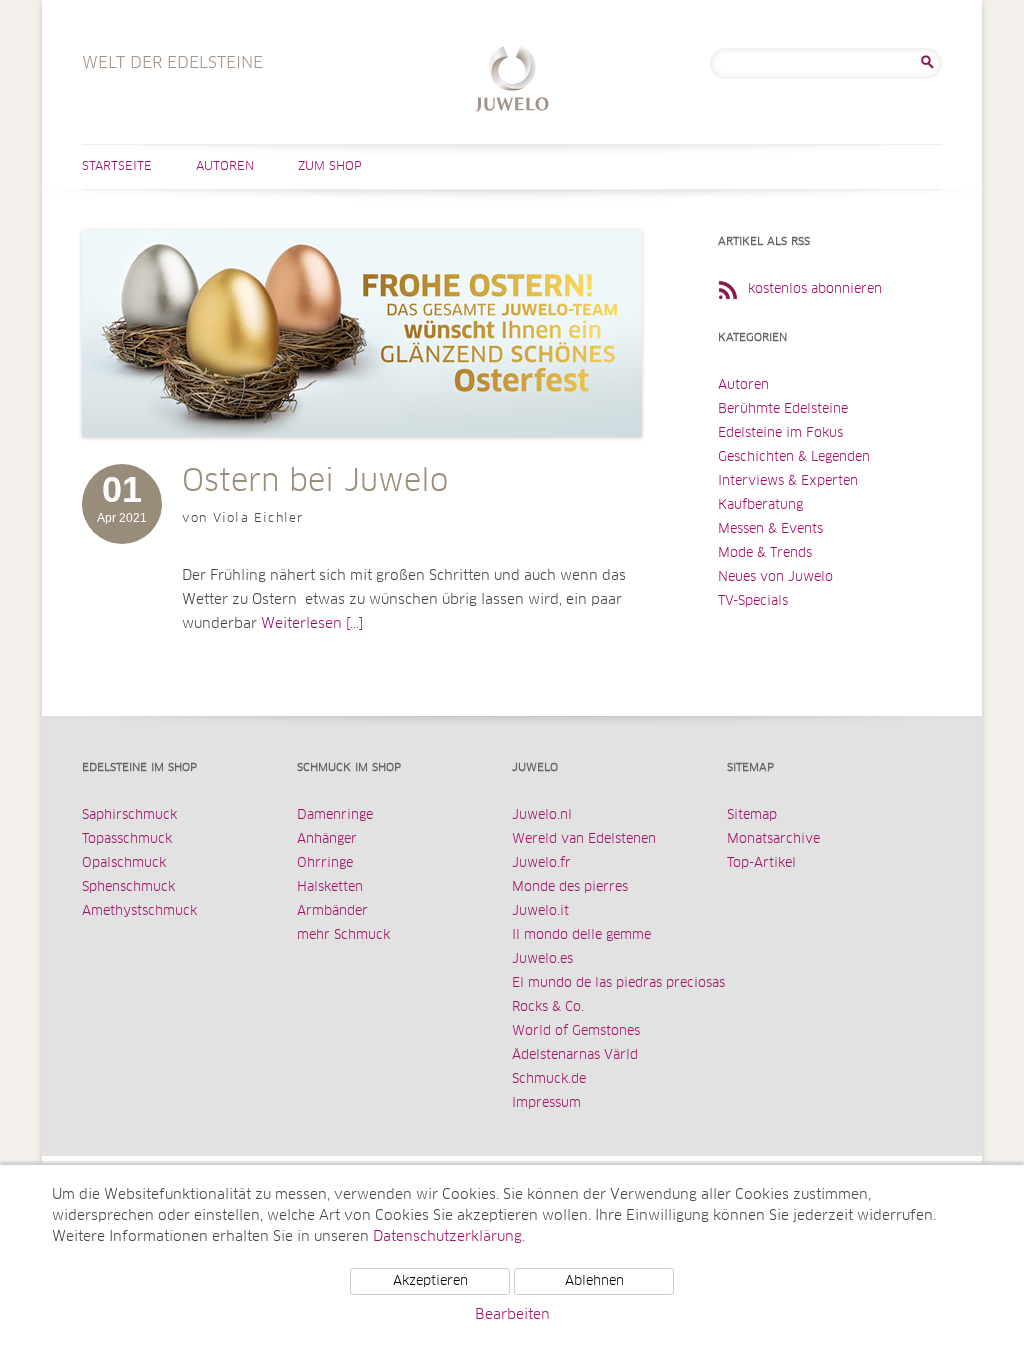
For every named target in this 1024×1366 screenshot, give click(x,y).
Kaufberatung (760, 505)
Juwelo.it (540, 911)
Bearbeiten (512, 1315)
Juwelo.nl (542, 815)
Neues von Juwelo (775, 577)
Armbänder (332, 911)
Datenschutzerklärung (447, 1237)
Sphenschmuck (128, 887)
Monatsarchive (773, 839)
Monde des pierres (570, 887)
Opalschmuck (124, 863)
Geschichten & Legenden (794, 457)
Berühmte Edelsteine (783, 409)
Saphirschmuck (129, 815)
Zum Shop (330, 167)
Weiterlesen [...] (312, 624)
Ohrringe (325, 863)
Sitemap (752, 815)
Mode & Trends (765, 553)
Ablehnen (594, 1281)
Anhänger (327, 839)
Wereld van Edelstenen (584, 839)
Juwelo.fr (541, 863)
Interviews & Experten (788, 481)
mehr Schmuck (343, 935)
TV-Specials (753, 601)
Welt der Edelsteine (512, 81)
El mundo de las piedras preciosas (618, 983)
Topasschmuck (127, 839)
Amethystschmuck (139, 911)
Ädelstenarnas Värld (575, 1055)
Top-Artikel (761, 863)
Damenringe (335, 815)
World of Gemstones (576, 1031)
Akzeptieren (430, 1281)
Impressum (546, 1103)
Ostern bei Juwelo (315, 482)
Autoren (225, 167)
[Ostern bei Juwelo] (362, 457)
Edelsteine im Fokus (780, 433)
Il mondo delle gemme (581, 935)
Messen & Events (770, 529)
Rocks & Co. (548, 1007)
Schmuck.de (549, 1079)
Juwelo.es (542, 959)
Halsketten (330, 887)
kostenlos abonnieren (815, 289)
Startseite (117, 167)
